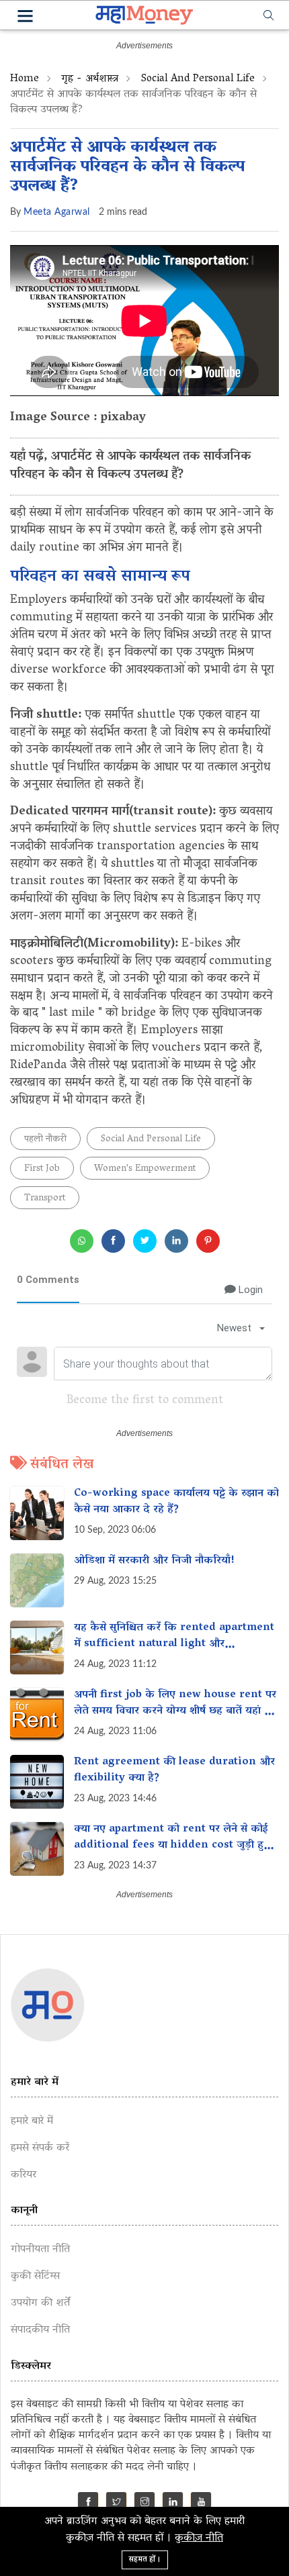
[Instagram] (145, 2504)
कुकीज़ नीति (199, 2538)
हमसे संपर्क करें (40, 2148)
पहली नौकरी (45, 1140)
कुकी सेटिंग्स (35, 2277)
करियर (24, 2175)
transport (45, 1199)
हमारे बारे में (32, 2121)
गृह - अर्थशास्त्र (90, 79)
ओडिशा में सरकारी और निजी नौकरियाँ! (154, 1561)
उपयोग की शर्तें (40, 2303)
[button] (25, 18)
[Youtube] (201, 2504)
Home (25, 79)
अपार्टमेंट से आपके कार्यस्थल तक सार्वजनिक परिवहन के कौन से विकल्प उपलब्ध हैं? (127, 168)
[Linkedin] (173, 2504)
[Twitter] (117, 2504)
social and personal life (198, 79)
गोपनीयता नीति (40, 2250)
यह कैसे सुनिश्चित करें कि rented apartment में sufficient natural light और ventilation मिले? (174, 1644)
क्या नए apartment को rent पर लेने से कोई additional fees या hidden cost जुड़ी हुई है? (171, 1846)
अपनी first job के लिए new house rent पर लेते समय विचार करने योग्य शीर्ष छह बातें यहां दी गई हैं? (175, 1711)
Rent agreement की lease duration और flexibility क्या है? (174, 1770)
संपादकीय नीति (40, 2330)
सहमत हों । (145, 2560)
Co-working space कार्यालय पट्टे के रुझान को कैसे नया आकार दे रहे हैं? (176, 1502)
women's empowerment (145, 1169)
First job (42, 1169)
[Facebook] (88, 2504)
